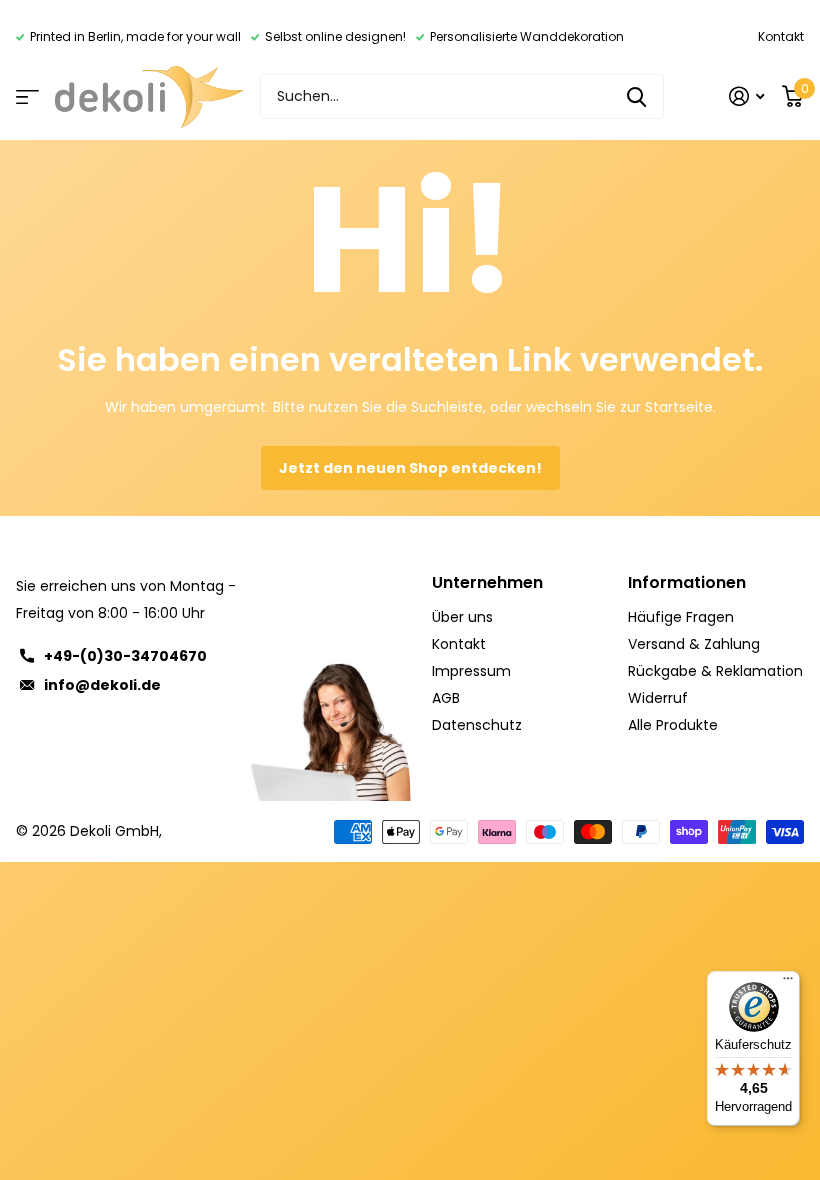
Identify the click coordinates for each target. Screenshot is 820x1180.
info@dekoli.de (102, 685)
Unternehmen (487, 582)
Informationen (687, 582)
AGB (446, 698)
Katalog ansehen (27, 96)
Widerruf (658, 698)
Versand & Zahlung (694, 644)
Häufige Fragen (681, 617)
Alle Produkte (673, 725)
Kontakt (781, 36)
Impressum (471, 671)
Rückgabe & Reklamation (715, 671)
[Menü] (788, 983)
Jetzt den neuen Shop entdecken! (410, 468)
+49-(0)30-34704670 (125, 656)
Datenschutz (477, 725)
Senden (636, 96)
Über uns (462, 617)
